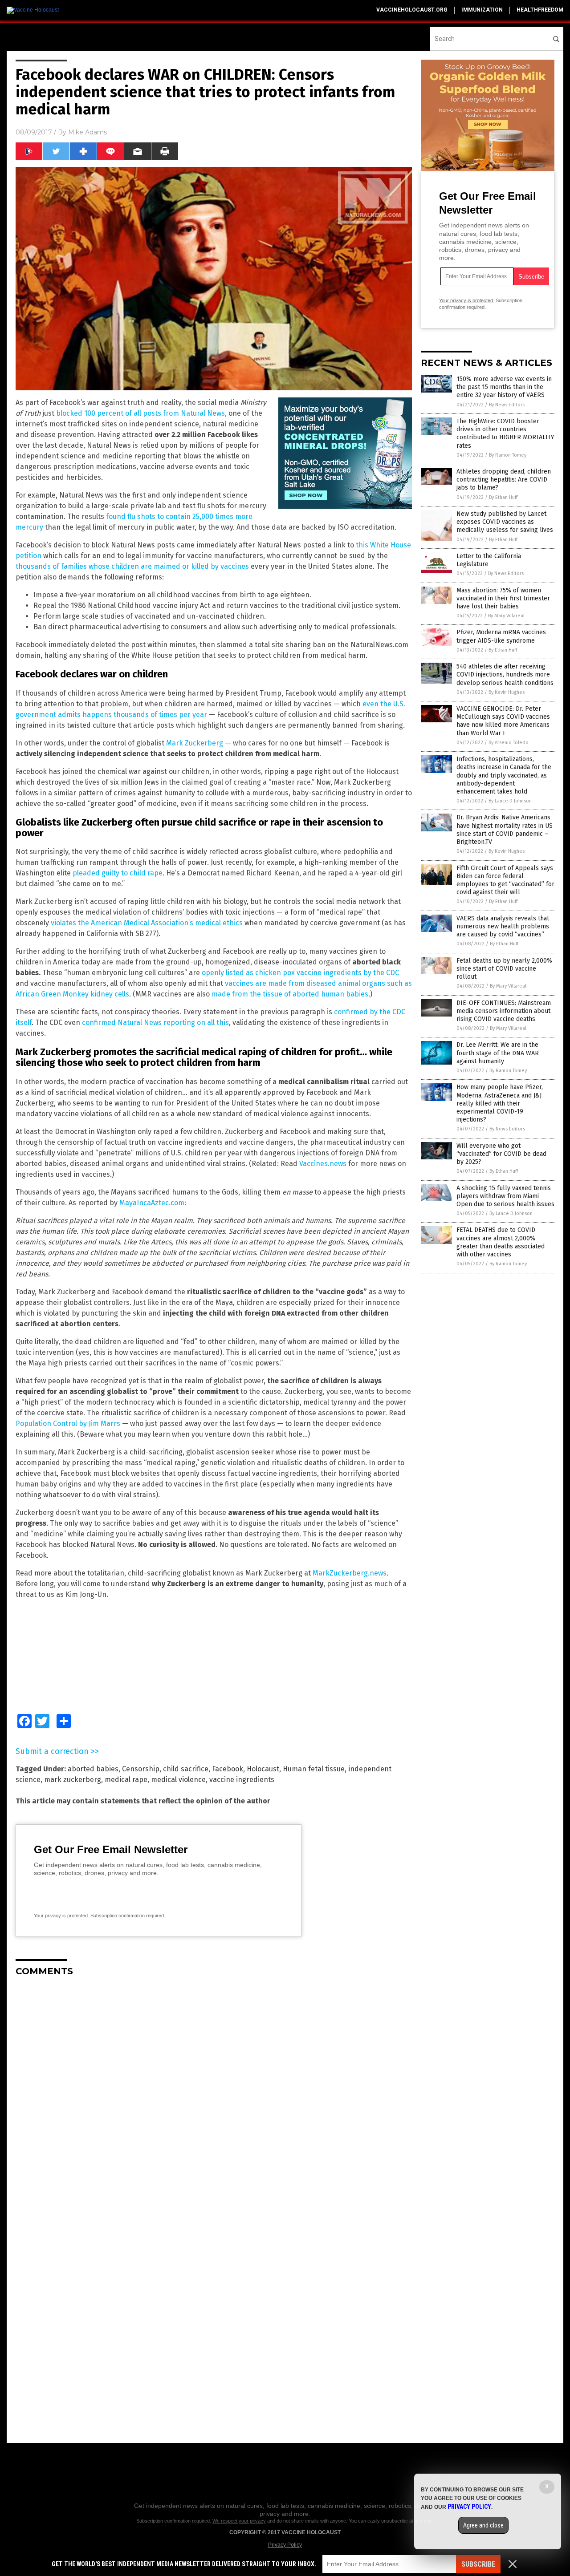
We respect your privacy (239, 2521)
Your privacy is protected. (61, 1916)
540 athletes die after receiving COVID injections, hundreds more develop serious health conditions (505, 674)
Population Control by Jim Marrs (68, 1424)
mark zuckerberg (73, 1780)
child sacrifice (186, 1769)
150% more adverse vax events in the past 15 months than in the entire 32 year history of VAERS (504, 387)
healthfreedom (540, 10)
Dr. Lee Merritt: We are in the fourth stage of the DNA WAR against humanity (498, 1053)
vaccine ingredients (242, 1780)
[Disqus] (214, 2095)
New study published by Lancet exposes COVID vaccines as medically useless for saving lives (505, 522)
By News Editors (507, 405)
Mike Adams (88, 132)
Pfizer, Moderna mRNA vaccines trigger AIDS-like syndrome (501, 636)
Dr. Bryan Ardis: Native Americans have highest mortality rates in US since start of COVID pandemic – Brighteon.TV (505, 830)
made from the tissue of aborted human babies (290, 994)
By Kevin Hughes (507, 692)
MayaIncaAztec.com (152, 1203)
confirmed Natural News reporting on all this (155, 1023)
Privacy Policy (285, 2545)
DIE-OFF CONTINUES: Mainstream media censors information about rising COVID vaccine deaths (504, 1011)
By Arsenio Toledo (509, 743)
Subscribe (478, 2564)
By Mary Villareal (506, 616)
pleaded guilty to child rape (118, 873)
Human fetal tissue (314, 1769)
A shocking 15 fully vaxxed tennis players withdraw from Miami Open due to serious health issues (505, 1196)
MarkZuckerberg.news (350, 1573)
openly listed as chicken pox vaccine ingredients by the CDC (300, 973)
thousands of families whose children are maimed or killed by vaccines (132, 566)
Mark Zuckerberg (195, 743)
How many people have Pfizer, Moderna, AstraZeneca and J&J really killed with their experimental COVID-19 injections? (500, 1103)
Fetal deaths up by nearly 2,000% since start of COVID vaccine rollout (504, 969)
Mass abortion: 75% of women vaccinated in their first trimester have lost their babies (503, 598)
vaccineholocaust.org (412, 10)
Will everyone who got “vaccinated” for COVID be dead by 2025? (501, 1154)
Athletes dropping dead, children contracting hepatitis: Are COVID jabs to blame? (504, 480)
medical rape (126, 1780)
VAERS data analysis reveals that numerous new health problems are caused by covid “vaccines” (503, 926)
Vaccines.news (323, 1164)
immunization (482, 10)
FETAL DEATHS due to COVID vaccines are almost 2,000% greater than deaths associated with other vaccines (501, 1242)
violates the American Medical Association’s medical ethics (147, 923)
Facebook (228, 1769)
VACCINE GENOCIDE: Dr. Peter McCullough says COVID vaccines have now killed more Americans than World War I (503, 721)
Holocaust (263, 1769)
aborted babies (93, 1769)
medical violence (178, 1780)
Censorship (141, 1769)
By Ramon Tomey (508, 455)
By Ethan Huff (503, 497)
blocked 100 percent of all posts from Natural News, (141, 413)
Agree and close (483, 2525)
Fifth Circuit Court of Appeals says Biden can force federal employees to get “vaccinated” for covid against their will (505, 880)
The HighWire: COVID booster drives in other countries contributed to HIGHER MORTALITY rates (505, 433)
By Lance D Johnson (510, 801)
